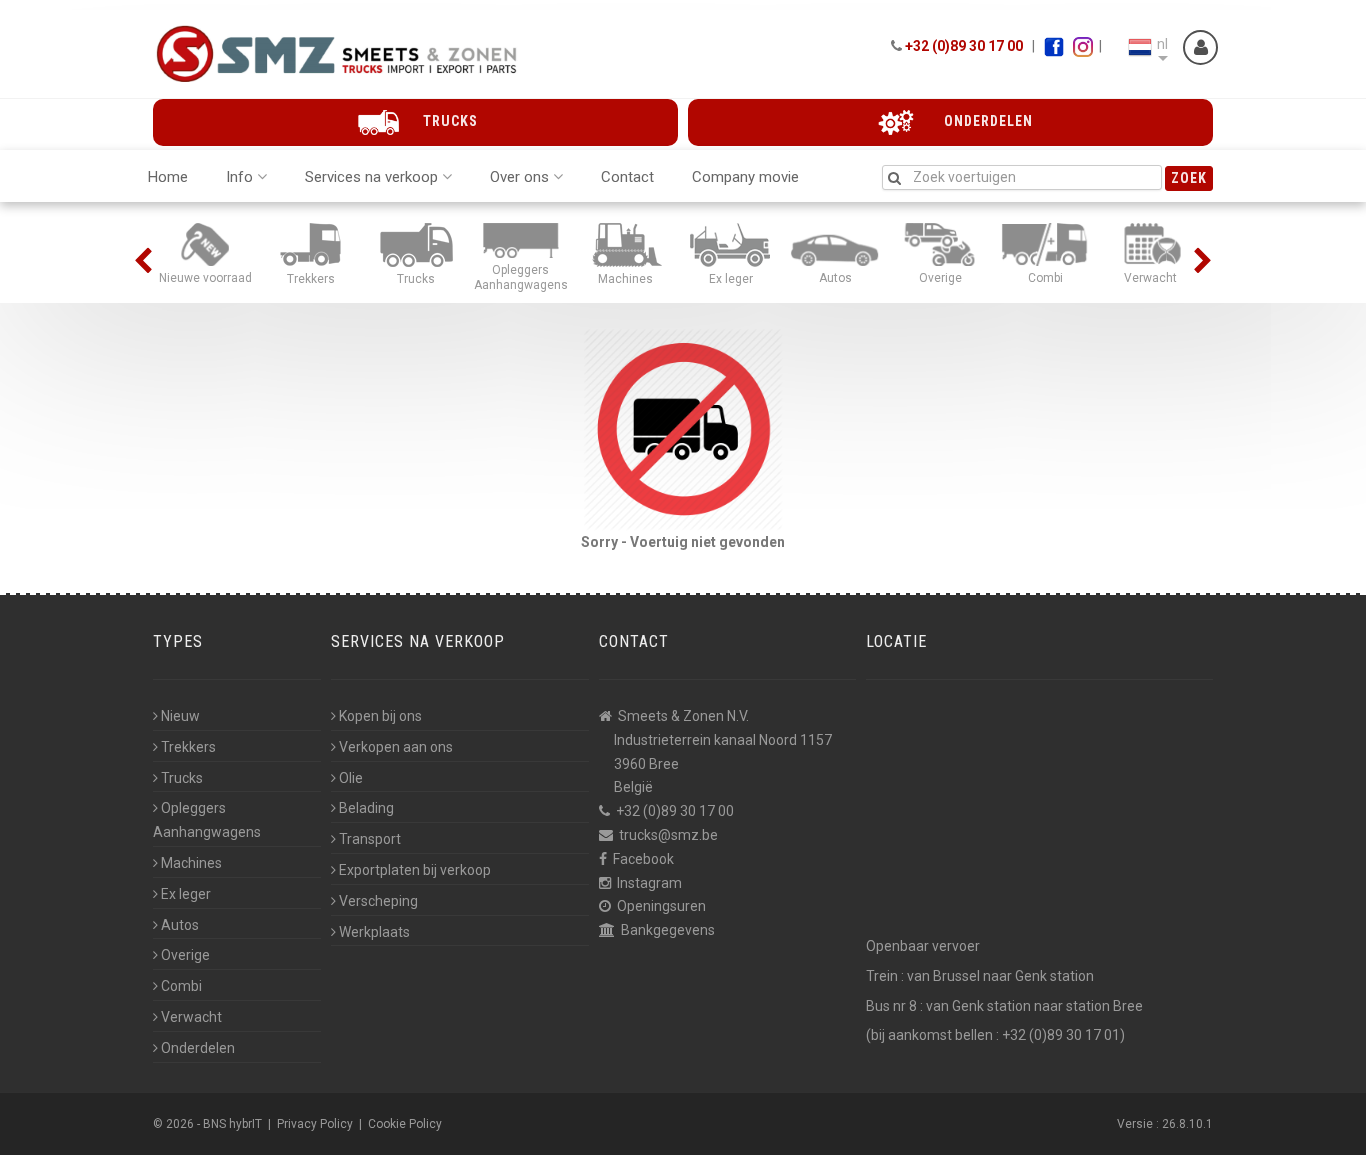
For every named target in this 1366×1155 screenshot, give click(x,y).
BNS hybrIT (232, 1124)
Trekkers (188, 747)
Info (239, 177)
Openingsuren (661, 906)
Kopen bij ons (380, 716)
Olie (351, 778)
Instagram (649, 883)
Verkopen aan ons (396, 747)
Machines (191, 863)
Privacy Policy (315, 1124)
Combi (181, 986)
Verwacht (191, 1017)
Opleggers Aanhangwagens (207, 820)
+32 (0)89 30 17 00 (964, 46)
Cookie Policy (405, 1124)
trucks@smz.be (668, 835)
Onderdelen (198, 1048)
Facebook (643, 859)
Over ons (519, 177)
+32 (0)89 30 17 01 (1061, 1035)
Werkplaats (374, 932)
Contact (627, 177)
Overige (185, 955)
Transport (370, 839)
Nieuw (180, 716)
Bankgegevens (668, 930)
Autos (180, 925)
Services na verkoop (371, 177)
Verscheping (378, 901)
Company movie (745, 177)
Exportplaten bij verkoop (415, 870)
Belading (366, 808)
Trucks (182, 778)
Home (168, 177)
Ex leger (186, 894)
